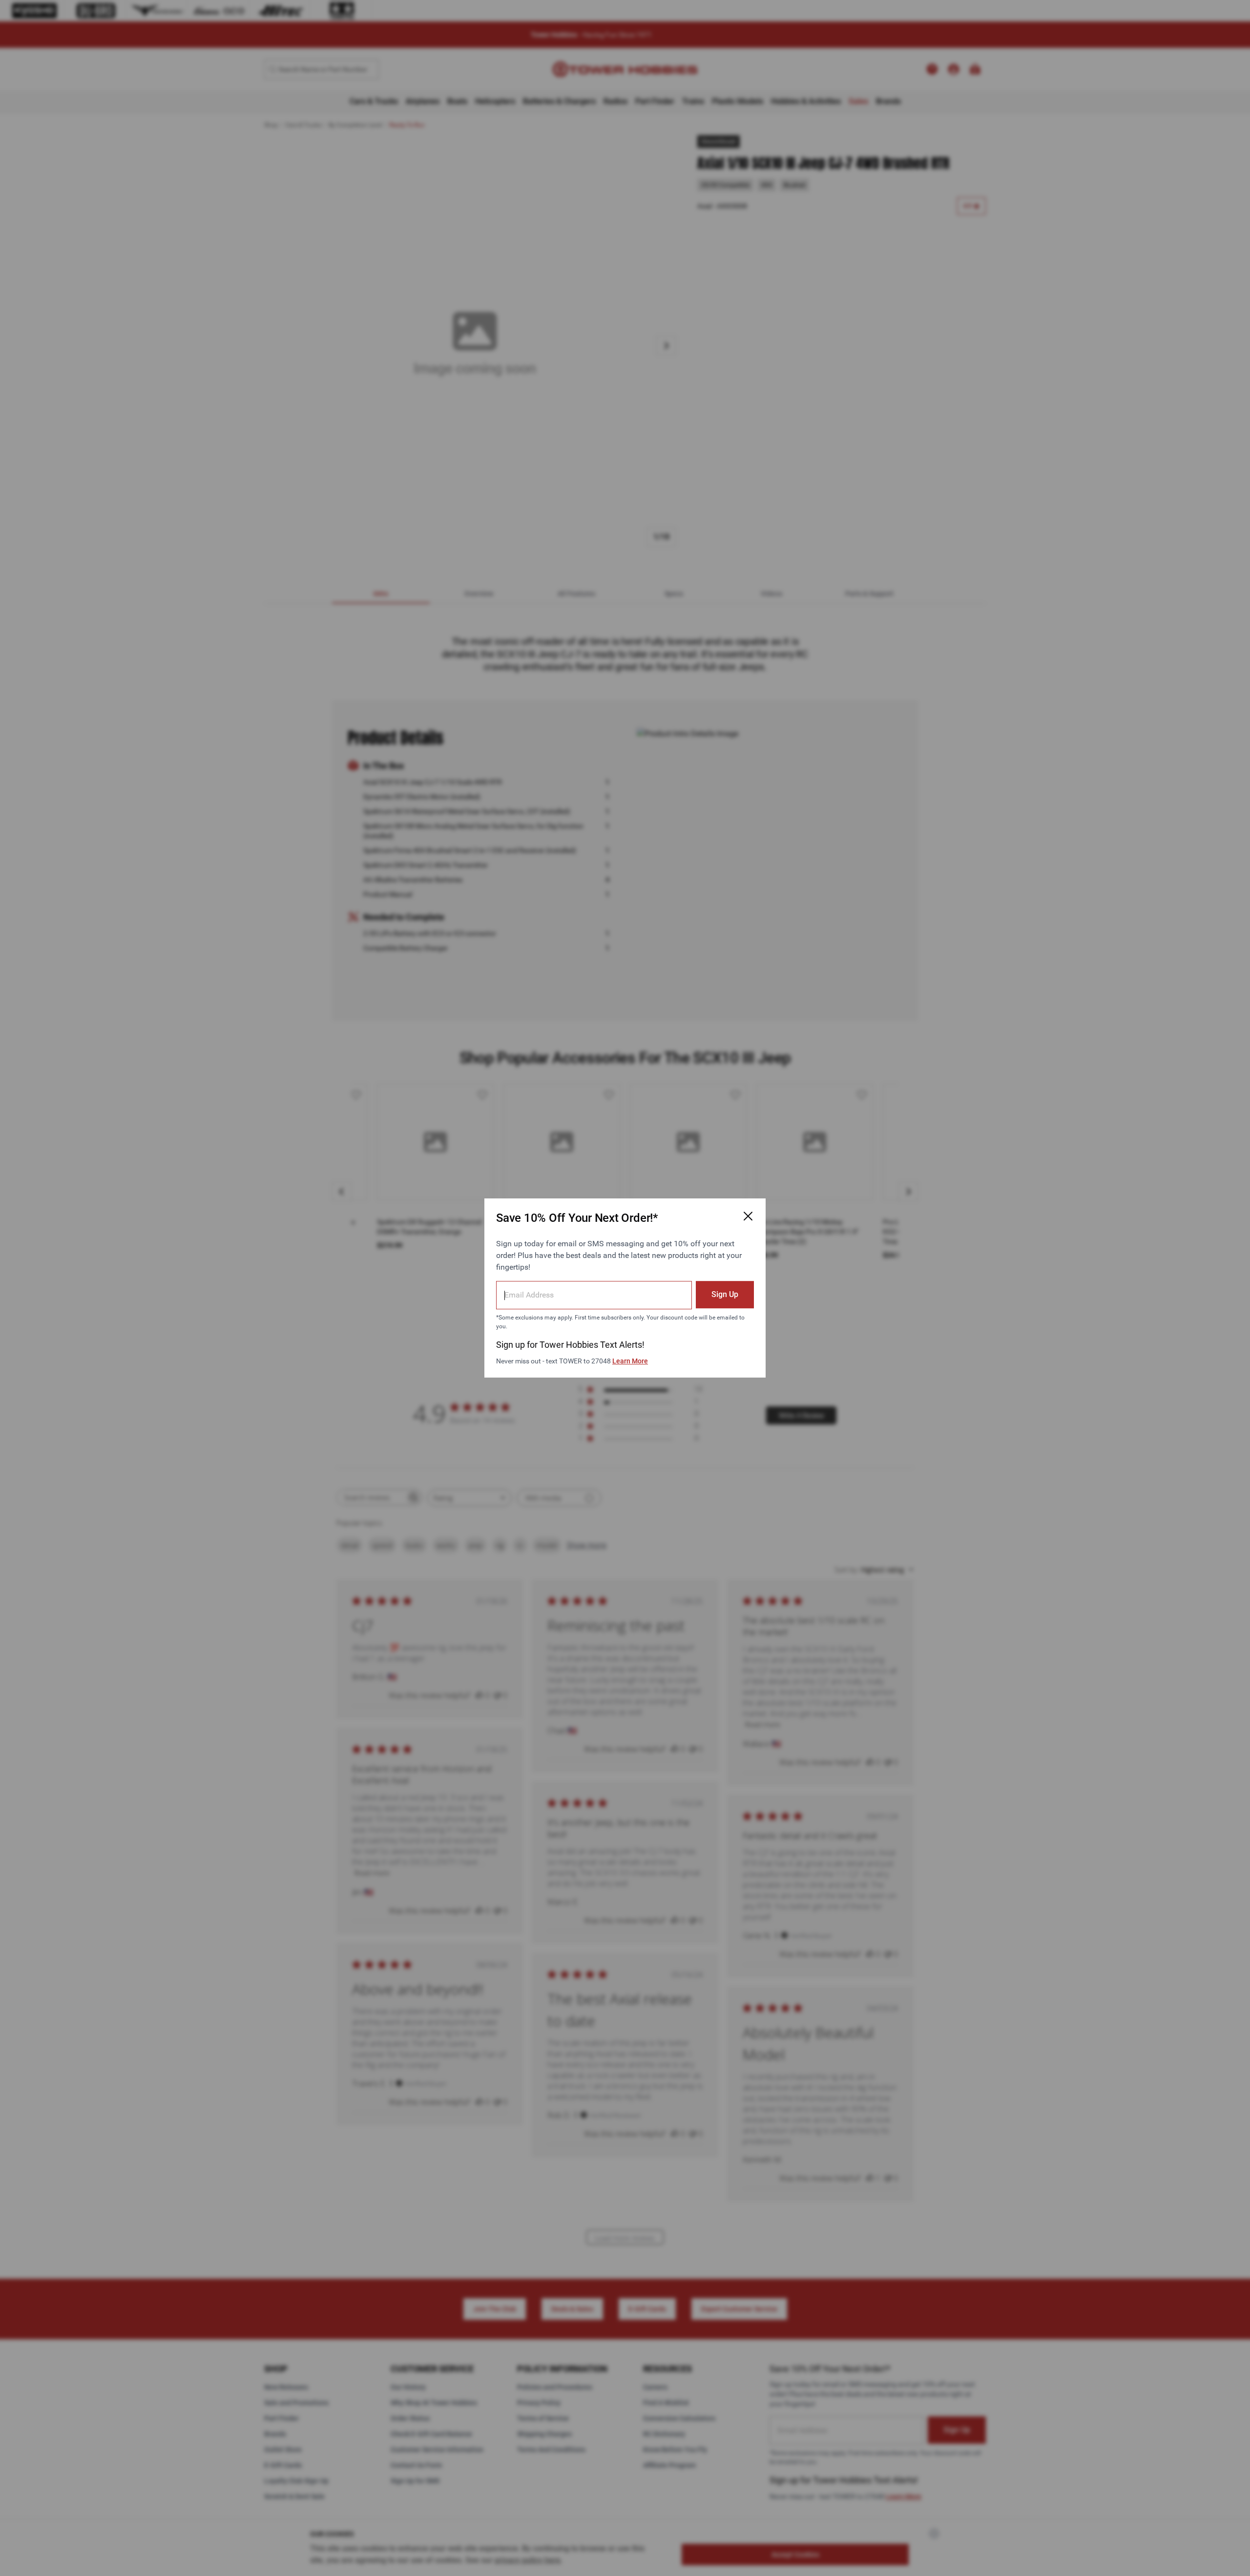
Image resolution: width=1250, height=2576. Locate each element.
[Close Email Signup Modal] (748, 1216)
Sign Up (725, 1294)
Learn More (630, 1361)
